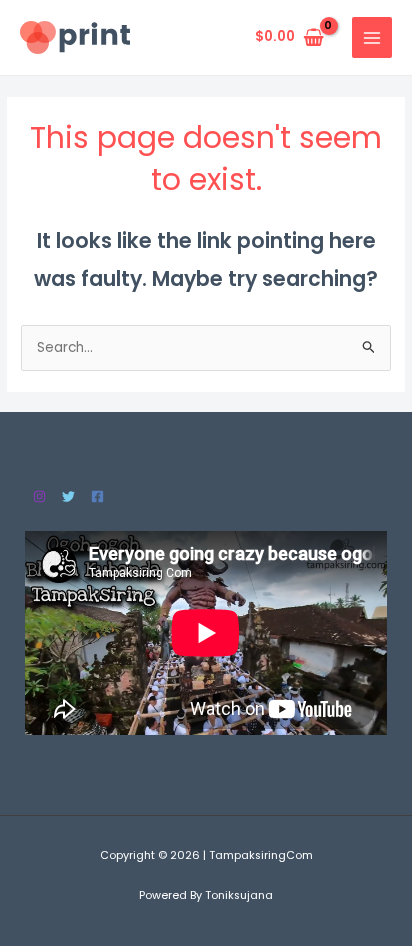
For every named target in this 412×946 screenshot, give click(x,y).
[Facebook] (97, 496)
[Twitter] (68, 496)
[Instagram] (39, 496)
